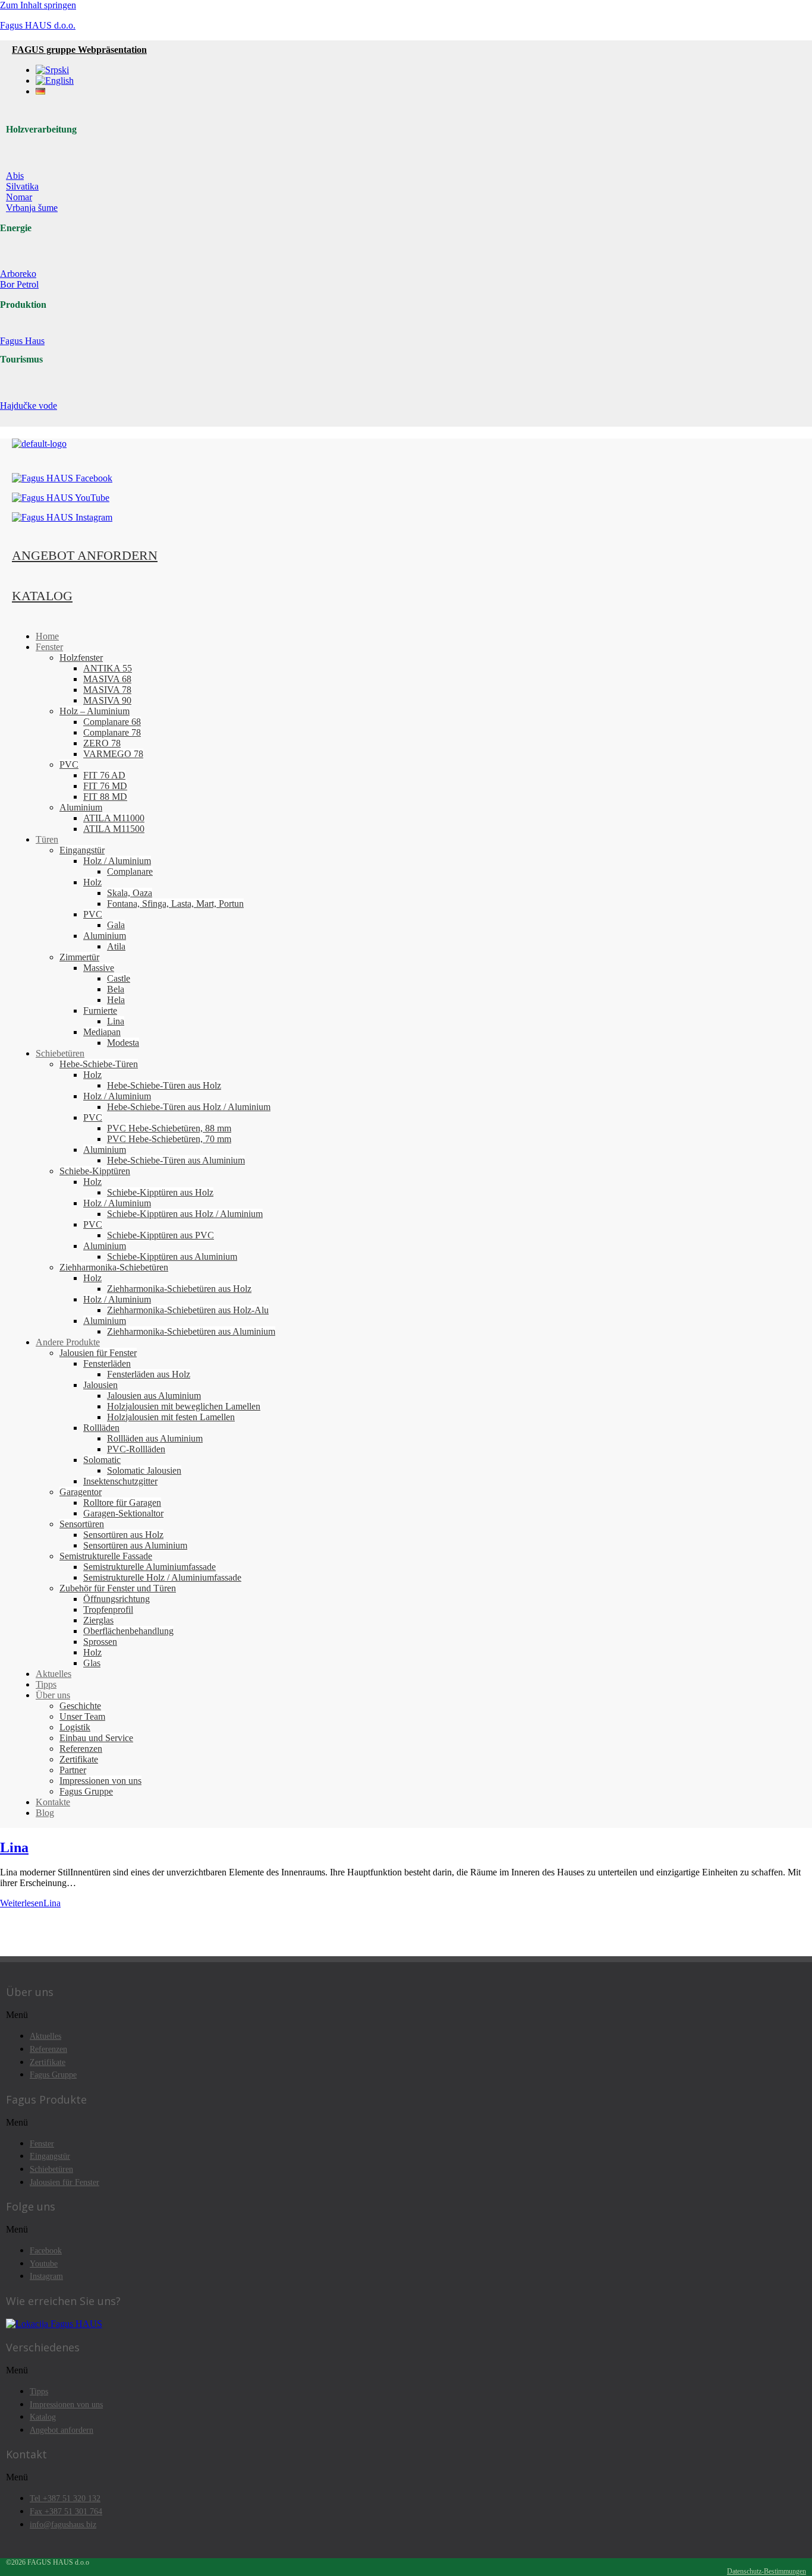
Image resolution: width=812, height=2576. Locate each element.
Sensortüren (82, 1524)
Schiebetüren (60, 1053)
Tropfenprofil (108, 1609)
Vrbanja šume (32, 208)
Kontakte (53, 1802)
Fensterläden (107, 1363)
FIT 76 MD (105, 786)
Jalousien (100, 1385)
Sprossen (100, 1642)
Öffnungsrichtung (117, 1599)
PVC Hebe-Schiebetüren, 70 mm (169, 1139)
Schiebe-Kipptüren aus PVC (160, 1235)
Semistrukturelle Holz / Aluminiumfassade (162, 1577)
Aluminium (81, 807)
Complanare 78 (112, 732)
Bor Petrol (19, 284)
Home (47, 636)
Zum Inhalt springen (38, 5)
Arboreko (18, 274)
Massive (99, 968)
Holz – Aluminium (95, 711)
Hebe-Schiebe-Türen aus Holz (164, 1085)
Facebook (46, 2250)
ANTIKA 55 (108, 668)
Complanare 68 (112, 722)
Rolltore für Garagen (122, 1503)
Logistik (75, 1727)
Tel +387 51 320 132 (65, 2498)
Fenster (49, 647)
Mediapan (102, 1032)
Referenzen (81, 1749)
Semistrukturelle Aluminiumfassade (150, 1567)
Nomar (19, 197)
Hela (116, 1000)
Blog (45, 1813)
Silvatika (22, 186)
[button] (406, 2015)
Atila (116, 946)
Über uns (53, 1695)
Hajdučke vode (29, 406)
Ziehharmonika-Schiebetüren (114, 1267)
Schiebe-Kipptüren (95, 1171)
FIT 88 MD (105, 797)
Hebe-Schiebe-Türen (99, 1064)
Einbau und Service (96, 1738)
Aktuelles (53, 1674)
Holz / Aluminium (117, 861)
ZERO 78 (102, 743)
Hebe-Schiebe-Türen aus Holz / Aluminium (189, 1107)
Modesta (123, 1043)
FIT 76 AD (104, 775)
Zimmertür (79, 957)
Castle (119, 978)
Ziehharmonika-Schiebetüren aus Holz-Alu (188, 1310)
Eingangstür (82, 850)
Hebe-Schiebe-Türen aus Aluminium (176, 1160)
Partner (73, 1770)
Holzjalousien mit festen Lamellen (171, 1417)
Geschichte (80, 1706)
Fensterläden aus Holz (149, 1374)
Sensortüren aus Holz (123, 1535)
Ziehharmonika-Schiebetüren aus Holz (179, 1289)
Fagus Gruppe (86, 1791)
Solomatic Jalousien (144, 1470)
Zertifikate (79, 1759)
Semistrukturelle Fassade (106, 1556)
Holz (92, 882)
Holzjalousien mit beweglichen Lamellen (184, 1406)
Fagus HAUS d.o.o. (38, 25)
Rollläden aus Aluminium (155, 1438)
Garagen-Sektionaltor (123, 1513)
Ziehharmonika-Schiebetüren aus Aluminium (191, 1331)
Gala (116, 925)
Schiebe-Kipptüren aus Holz (160, 1192)
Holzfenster (81, 658)
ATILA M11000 (114, 818)
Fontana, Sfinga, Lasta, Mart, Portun (175, 904)
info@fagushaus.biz (63, 2524)
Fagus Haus (22, 341)
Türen (47, 839)
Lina (116, 1021)
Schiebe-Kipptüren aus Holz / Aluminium (185, 1214)
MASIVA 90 (107, 700)
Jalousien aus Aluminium (154, 1396)
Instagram (46, 2276)
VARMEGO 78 (113, 754)
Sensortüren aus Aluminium (135, 1545)
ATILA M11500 (114, 829)
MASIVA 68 (107, 679)
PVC (69, 764)
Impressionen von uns (100, 1781)
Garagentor (81, 1492)
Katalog (43, 2417)
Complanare (130, 871)
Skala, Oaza (130, 893)
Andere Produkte (68, 1342)
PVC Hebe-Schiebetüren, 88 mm (169, 1128)
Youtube (44, 2263)
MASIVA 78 (107, 690)
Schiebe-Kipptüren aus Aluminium (172, 1257)
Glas (92, 1663)
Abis (15, 176)
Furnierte (100, 1010)
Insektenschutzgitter (120, 1481)
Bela (116, 989)
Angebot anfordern (62, 2430)
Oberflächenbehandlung (128, 1631)
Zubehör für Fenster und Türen (118, 1588)
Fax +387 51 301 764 (66, 2511)
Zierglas (98, 1620)
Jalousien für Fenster (98, 1353)
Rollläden (101, 1428)
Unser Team (82, 1716)
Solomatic (102, 1460)
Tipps (46, 1684)
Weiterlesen (30, 1903)
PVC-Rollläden (136, 1449)
